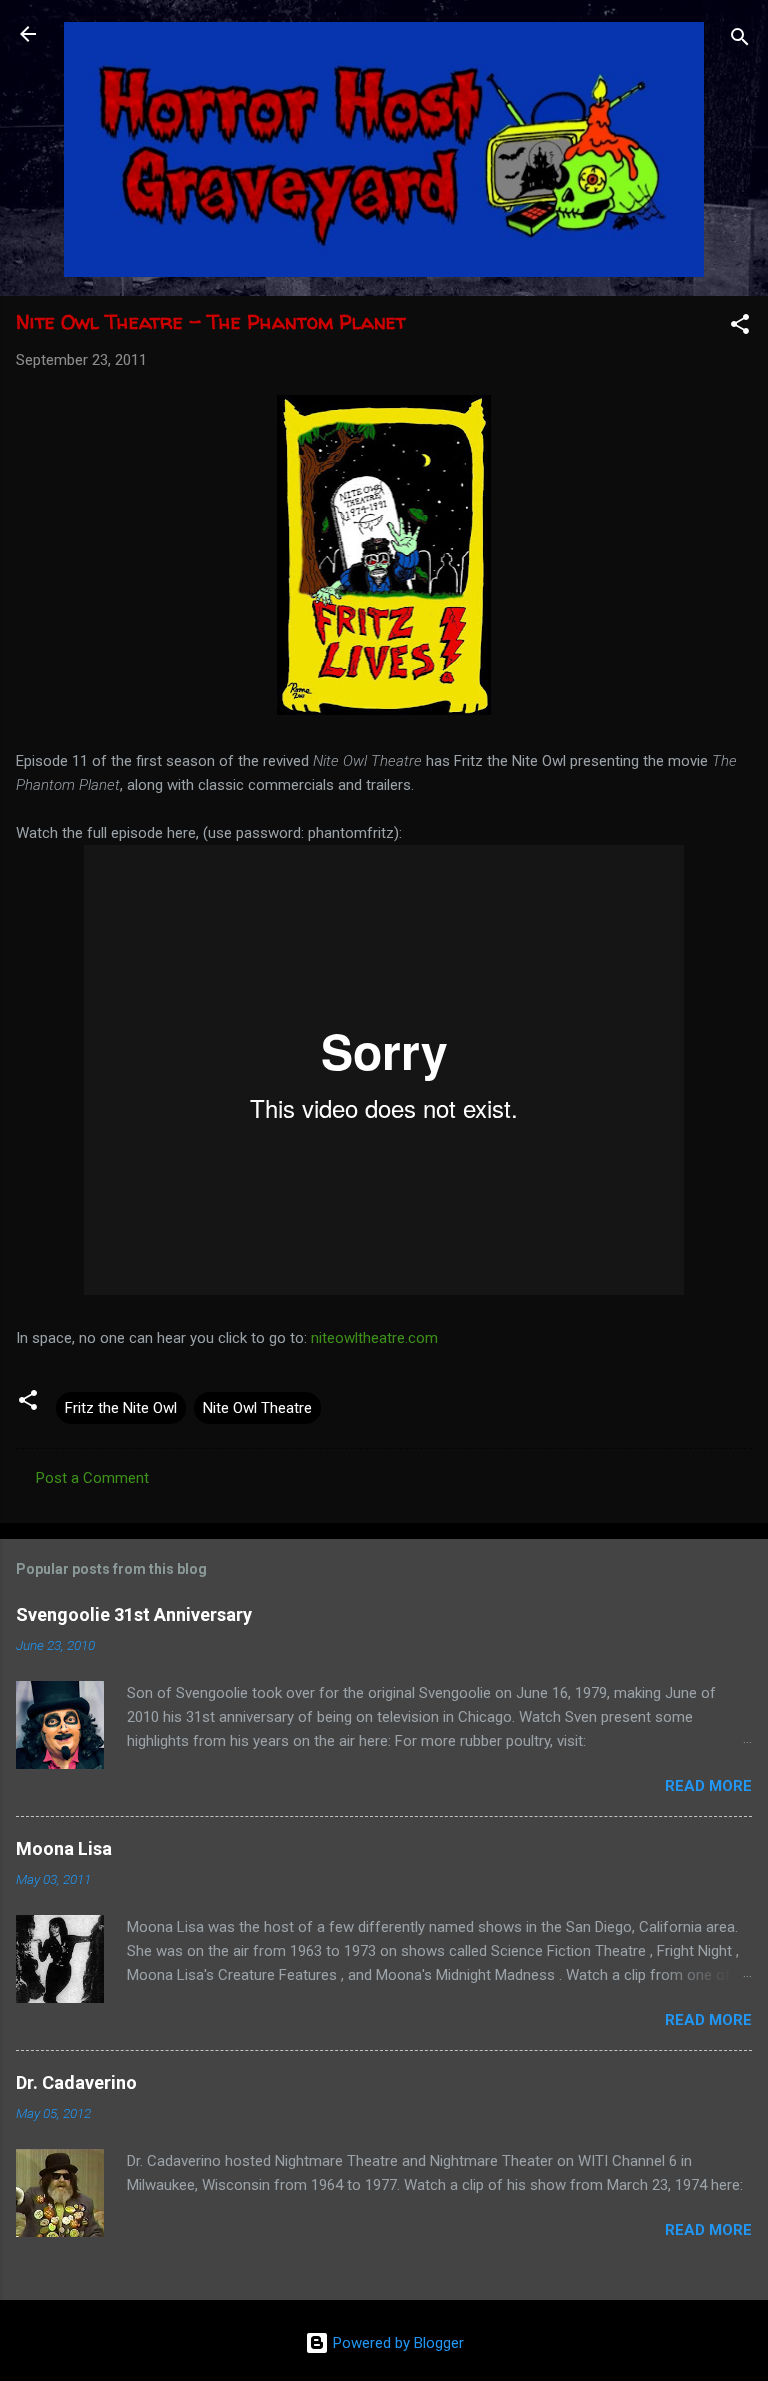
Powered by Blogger (396, 2343)
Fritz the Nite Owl (121, 1408)
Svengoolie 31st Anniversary (134, 1614)
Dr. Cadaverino (76, 2082)
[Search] (740, 40)
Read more (708, 1786)
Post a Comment (92, 1478)
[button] (740, 327)
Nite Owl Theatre (257, 1408)
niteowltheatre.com (374, 1338)
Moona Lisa (64, 1848)
